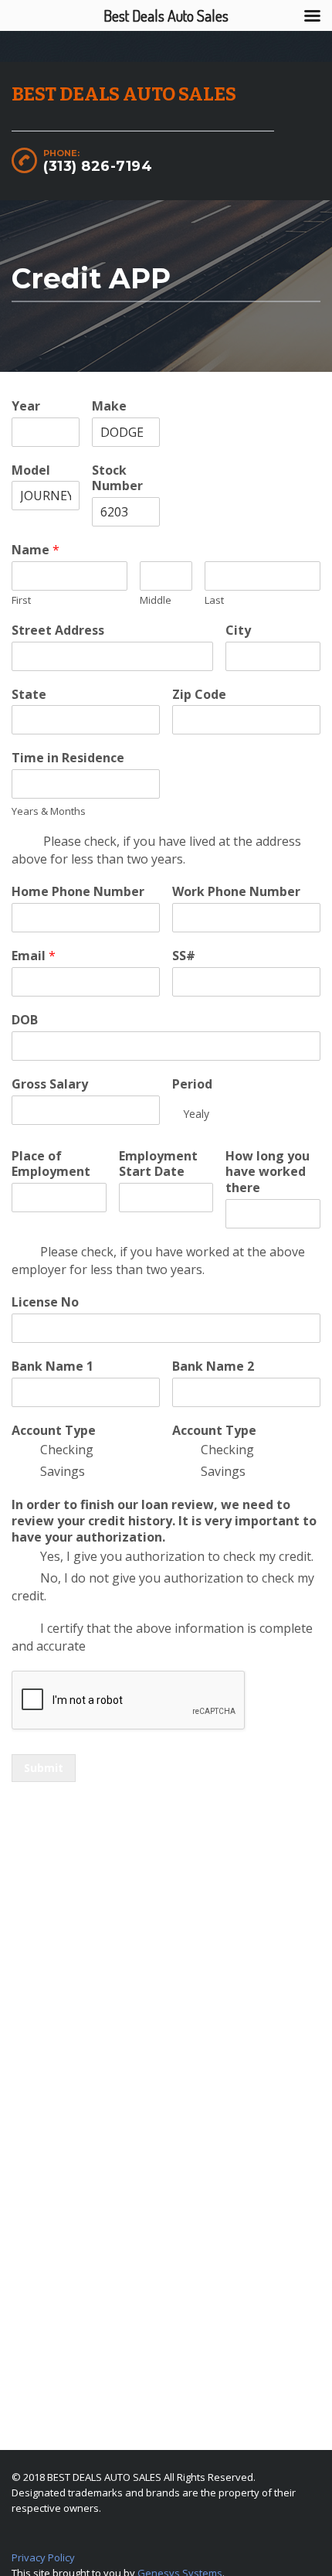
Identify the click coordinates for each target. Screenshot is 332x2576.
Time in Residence (68, 758)
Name (36, 550)
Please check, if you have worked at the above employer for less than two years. (158, 1261)
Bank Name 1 (53, 1366)
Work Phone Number (236, 892)
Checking (67, 1450)
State (29, 695)
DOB (25, 1020)
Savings (63, 1471)
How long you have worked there (268, 1172)
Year (26, 406)
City (238, 630)
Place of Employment (51, 1164)
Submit (44, 1768)
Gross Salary (50, 1084)
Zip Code (199, 695)
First (21, 600)
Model (31, 470)
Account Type (54, 1431)
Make (109, 406)
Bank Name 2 (213, 1366)
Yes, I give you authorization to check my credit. (177, 1556)
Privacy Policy (43, 2557)
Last (214, 600)
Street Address (58, 630)
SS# (184, 956)
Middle (156, 600)
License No (45, 1302)
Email (34, 956)
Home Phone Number (78, 892)
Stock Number (117, 479)
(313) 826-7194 (98, 166)
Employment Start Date (158, 1164)
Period (192, 1084)
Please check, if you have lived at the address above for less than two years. (156, 850)
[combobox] (246, 1114)
